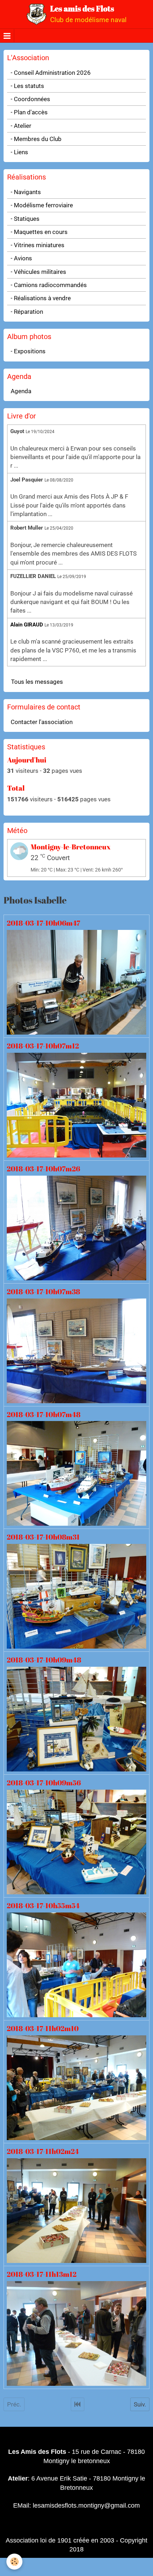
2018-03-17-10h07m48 (44, 1414)
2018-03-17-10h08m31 (43, 1537)
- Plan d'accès (29, 112)
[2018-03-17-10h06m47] (76, 982)
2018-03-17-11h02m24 (43, 2151)
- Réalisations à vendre (41, 298)
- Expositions (28, 351)
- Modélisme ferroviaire (42, 205)
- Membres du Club (36, 139)
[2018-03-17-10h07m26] (76, 1227)
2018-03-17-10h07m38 (43, 1291)
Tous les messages (37, 682)
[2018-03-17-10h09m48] (76, 1719)
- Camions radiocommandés (49, 285)
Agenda (21, 391)
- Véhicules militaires (38, 272)
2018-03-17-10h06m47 (43, 923)
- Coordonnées (30, 99)
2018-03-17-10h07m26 (43, 1169)
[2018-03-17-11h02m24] (76, 2210)
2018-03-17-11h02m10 (43, 2028)
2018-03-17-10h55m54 (43, 1906)
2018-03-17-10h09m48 (44, 1660)
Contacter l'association (42, 722)
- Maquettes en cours (39, 232)
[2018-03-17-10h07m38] (76, 1350)
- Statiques (25, 219)
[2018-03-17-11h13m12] (76, 2333)
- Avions (21, 258)
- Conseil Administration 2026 (51, 73)
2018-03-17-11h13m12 (42, 2274)
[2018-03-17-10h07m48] (76, 1473)
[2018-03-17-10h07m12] (76, 1104)
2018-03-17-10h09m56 (44, 1783)
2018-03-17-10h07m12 (43, 1046)
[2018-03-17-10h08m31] (76, 1596)
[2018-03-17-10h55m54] (76, 1964)
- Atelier (21, 126)
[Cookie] (14, 2562)
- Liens (19, 152)
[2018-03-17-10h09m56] (76, 1842)
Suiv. (140, 2404)
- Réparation (27, 312)
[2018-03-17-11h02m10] (76, 2087)
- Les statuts (27, 86)
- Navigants (26, 192)
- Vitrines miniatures (38, 245)
